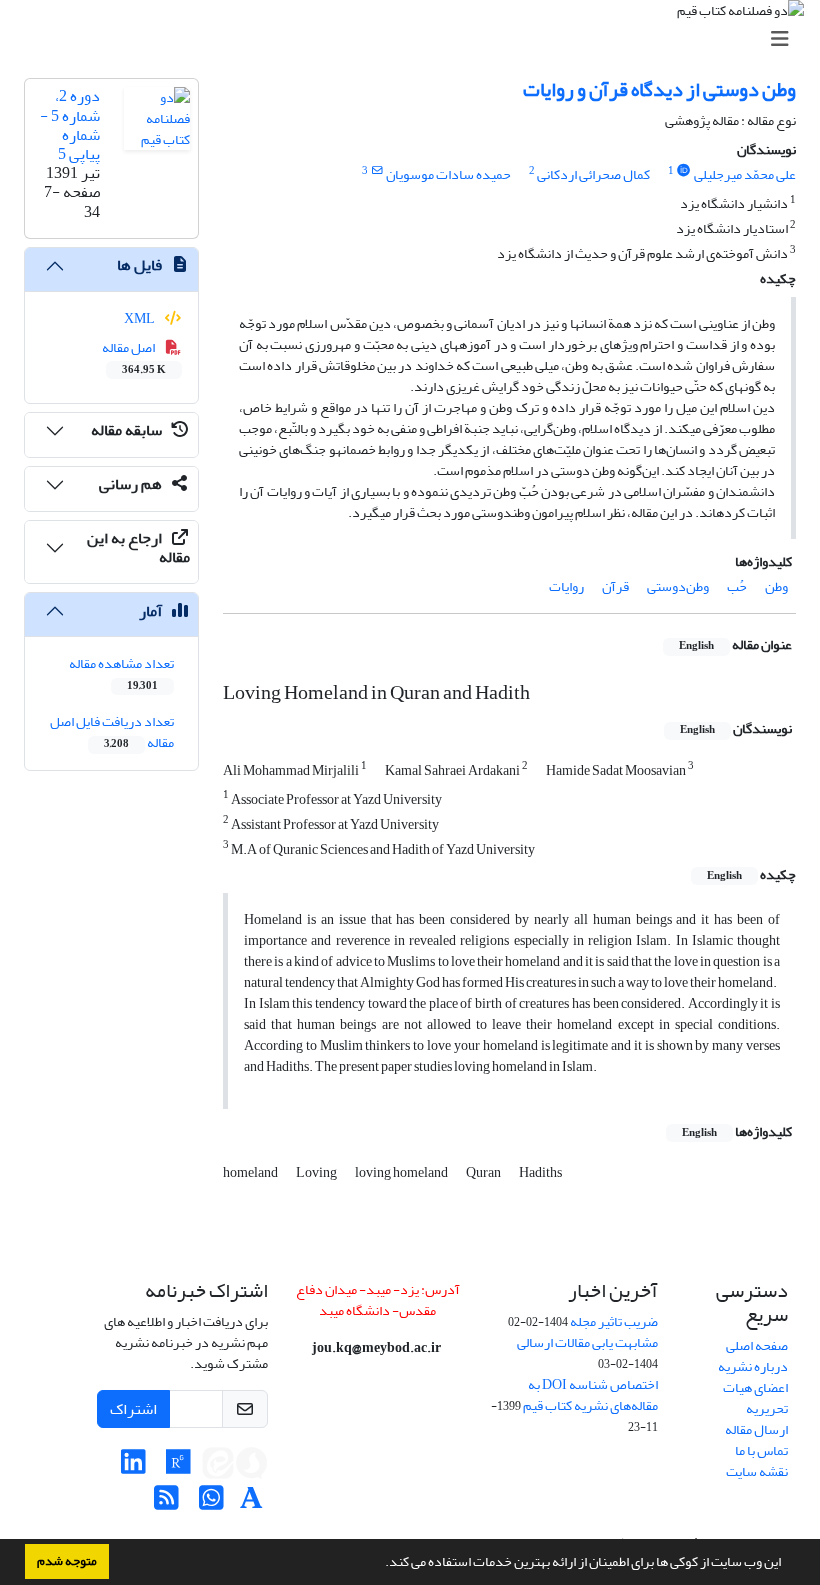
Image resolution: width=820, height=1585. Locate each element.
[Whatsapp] (211, 1503)
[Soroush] (252, 1467)
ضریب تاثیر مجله (614, 1321)
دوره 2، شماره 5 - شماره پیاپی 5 (70, 125)
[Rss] (166, 1503)
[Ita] (218, 1467)
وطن (776, 586)
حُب (737, 586)
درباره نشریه (753, 1366)
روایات (566, 586)
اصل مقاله (134, 357)
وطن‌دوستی (678, 586)
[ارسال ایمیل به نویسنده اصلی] (376, 171)
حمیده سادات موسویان (448, 174)
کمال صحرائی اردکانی (593, 174)
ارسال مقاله (756, 1429)
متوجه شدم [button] (67, 1561)
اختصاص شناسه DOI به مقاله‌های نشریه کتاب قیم (590, 1395)
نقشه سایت (757, 1471)
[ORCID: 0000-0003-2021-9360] (684, 171)
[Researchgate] (178, 1467)
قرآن (615, 586)
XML (140, 318)
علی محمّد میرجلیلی (745, 174)
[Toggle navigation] (416, 39)
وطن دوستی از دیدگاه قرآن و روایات (659, 89)
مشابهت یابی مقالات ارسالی (587, 1342)
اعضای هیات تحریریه (755, 1398)
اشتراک (133, 1409)
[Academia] (251, 1503)
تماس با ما (761, 1450)
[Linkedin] (133, 1467)
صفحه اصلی (757, 1345)
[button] (380, 1564)
